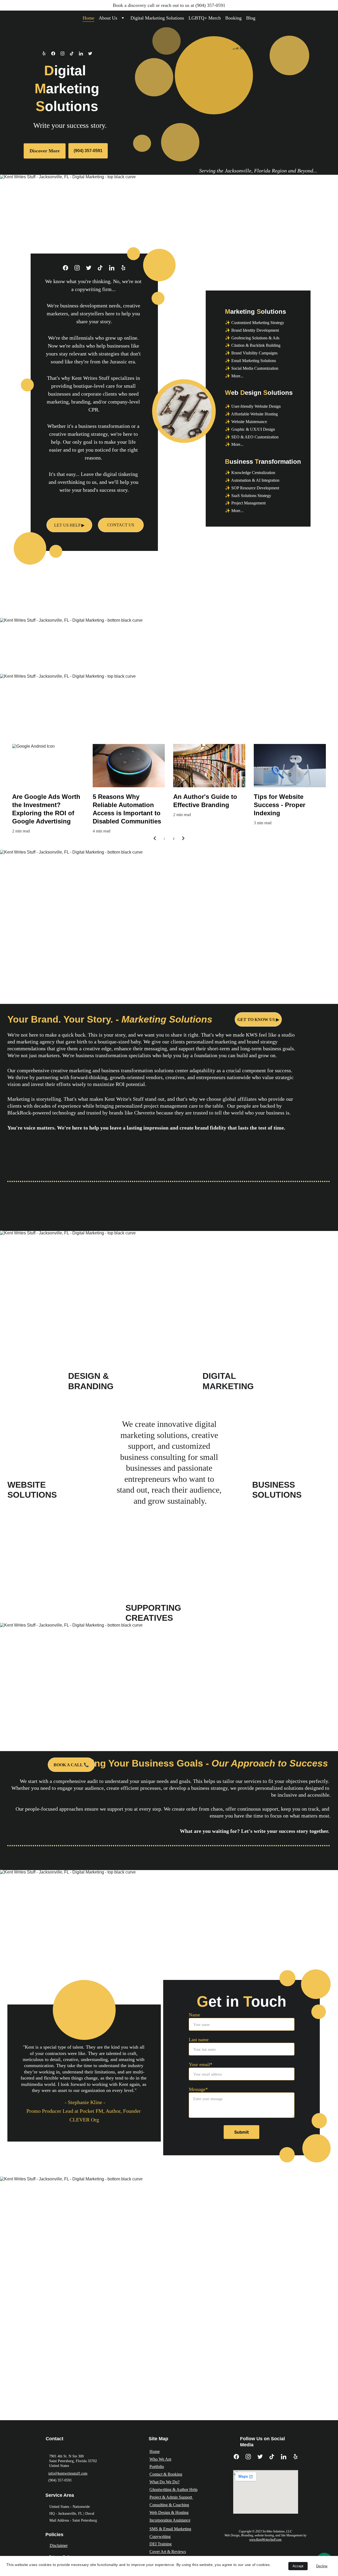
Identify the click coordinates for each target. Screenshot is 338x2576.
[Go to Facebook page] (56, 53)
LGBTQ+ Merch (205, 18)
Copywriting (160, 2537)
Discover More (45, 151)
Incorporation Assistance (170, 2520)
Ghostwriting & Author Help (173, 2490)
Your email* (201, 2064)
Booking (233, 18)
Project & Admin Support (171, 2497)
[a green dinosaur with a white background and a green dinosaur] (84, 2010)
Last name (199, 2040)
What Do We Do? (165, 2482)
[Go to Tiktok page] (74, 53)
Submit (241, 2132)
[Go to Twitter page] (90, 53)
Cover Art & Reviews (168, 2552)
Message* (198, 2089)
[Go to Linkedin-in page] (84, 53)
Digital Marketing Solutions (157, 18)
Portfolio (157, 2467)
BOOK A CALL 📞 (71, 1765)
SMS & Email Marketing (170, 2529)
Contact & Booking (166, 2474)
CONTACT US (121, 525)
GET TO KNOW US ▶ (258, 1020)
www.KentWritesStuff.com (265, 2540)
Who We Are (160, 2459)
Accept (298, 2566)
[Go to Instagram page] (65, 53)
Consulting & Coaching (169, 2505)
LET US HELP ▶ (69, 525)
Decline (322, 2566)
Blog (251, 18)
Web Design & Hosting (169, 2512)
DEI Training (161, 2544)
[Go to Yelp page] (47, 53)
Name (194, 2015)
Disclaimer (59, 2545)
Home (88, 18)
